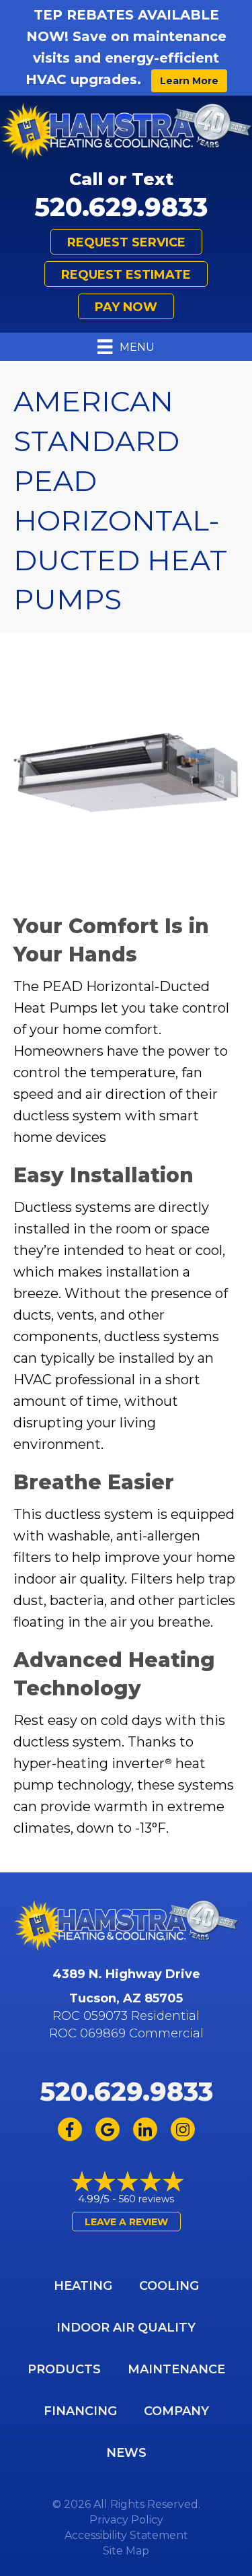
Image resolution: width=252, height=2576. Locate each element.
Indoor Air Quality (126, 2328)
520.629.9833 (121, 207)
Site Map (126, 2551)
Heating (83, 2286)
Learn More (189, 81)
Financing (80, 2411)
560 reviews (146, 2199)
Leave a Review (126, 2222)
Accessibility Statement (126, 2535)
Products (64, 2369)
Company (176, 2411)
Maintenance (176, 2369)
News (126, 2453)
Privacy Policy (126, 2520)
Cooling (169, 2286)
